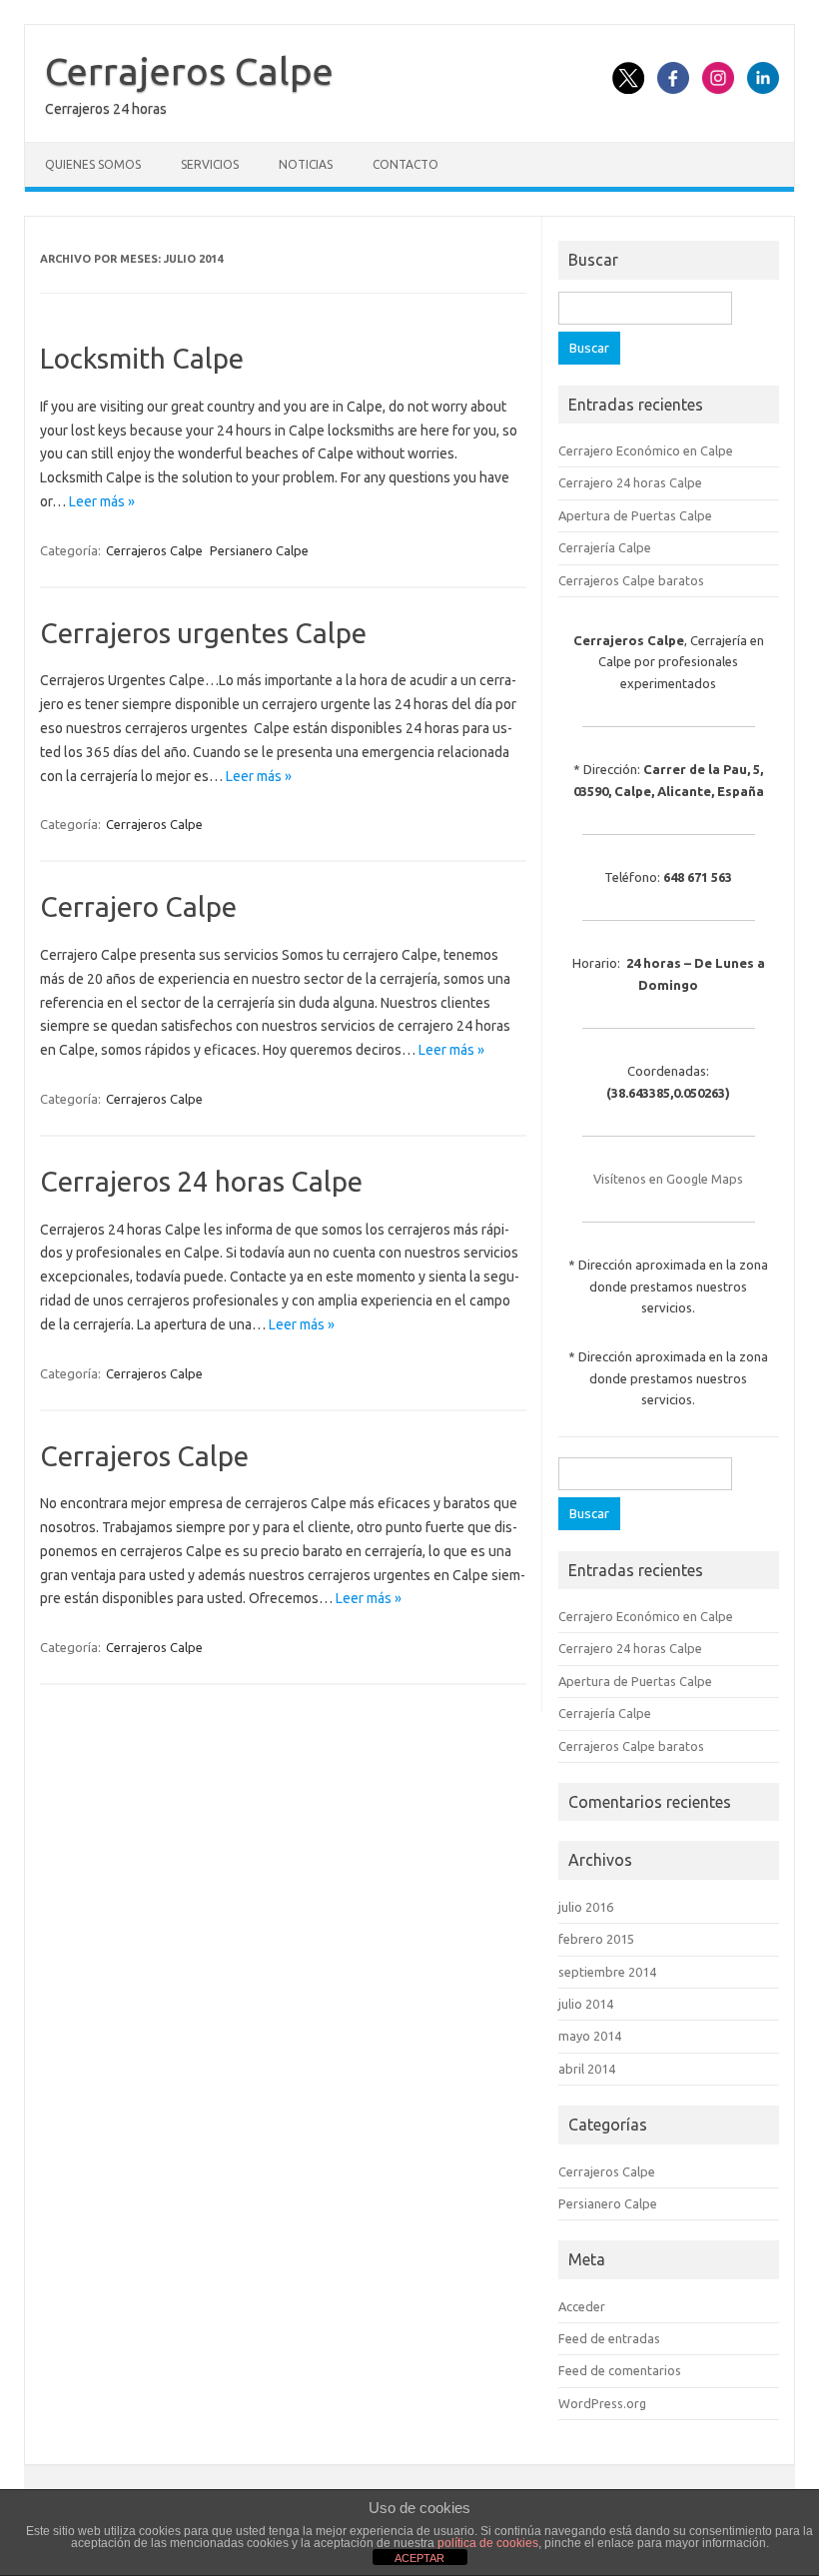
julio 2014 (586, 2004)
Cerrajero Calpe (138, 906)
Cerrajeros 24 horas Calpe (201, 1181)
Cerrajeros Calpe (189, 71)
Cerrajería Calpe (605, 547)
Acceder (582, 2306)
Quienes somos (93, 164)
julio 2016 (586, 1907)
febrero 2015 (596, 1939)
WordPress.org (602, 2403)
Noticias (306, 164)
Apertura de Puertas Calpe (635, 515)
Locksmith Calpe (142, 358)
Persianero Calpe (259, 550)
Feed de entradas (609, 2338)
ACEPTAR (419, 2558)
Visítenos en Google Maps (668, 1179)
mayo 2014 (590, 2036)
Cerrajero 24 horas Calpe (630, 482)
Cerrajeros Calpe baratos (631, 580)
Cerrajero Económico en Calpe (646, 450)
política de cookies (488, 2543)
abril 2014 (587, 2069)
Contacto (406, 164)
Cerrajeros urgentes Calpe (203, 633)
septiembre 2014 (607, 1972)
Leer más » (102, 501)
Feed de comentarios (620, 2370)
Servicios (210, 164)
